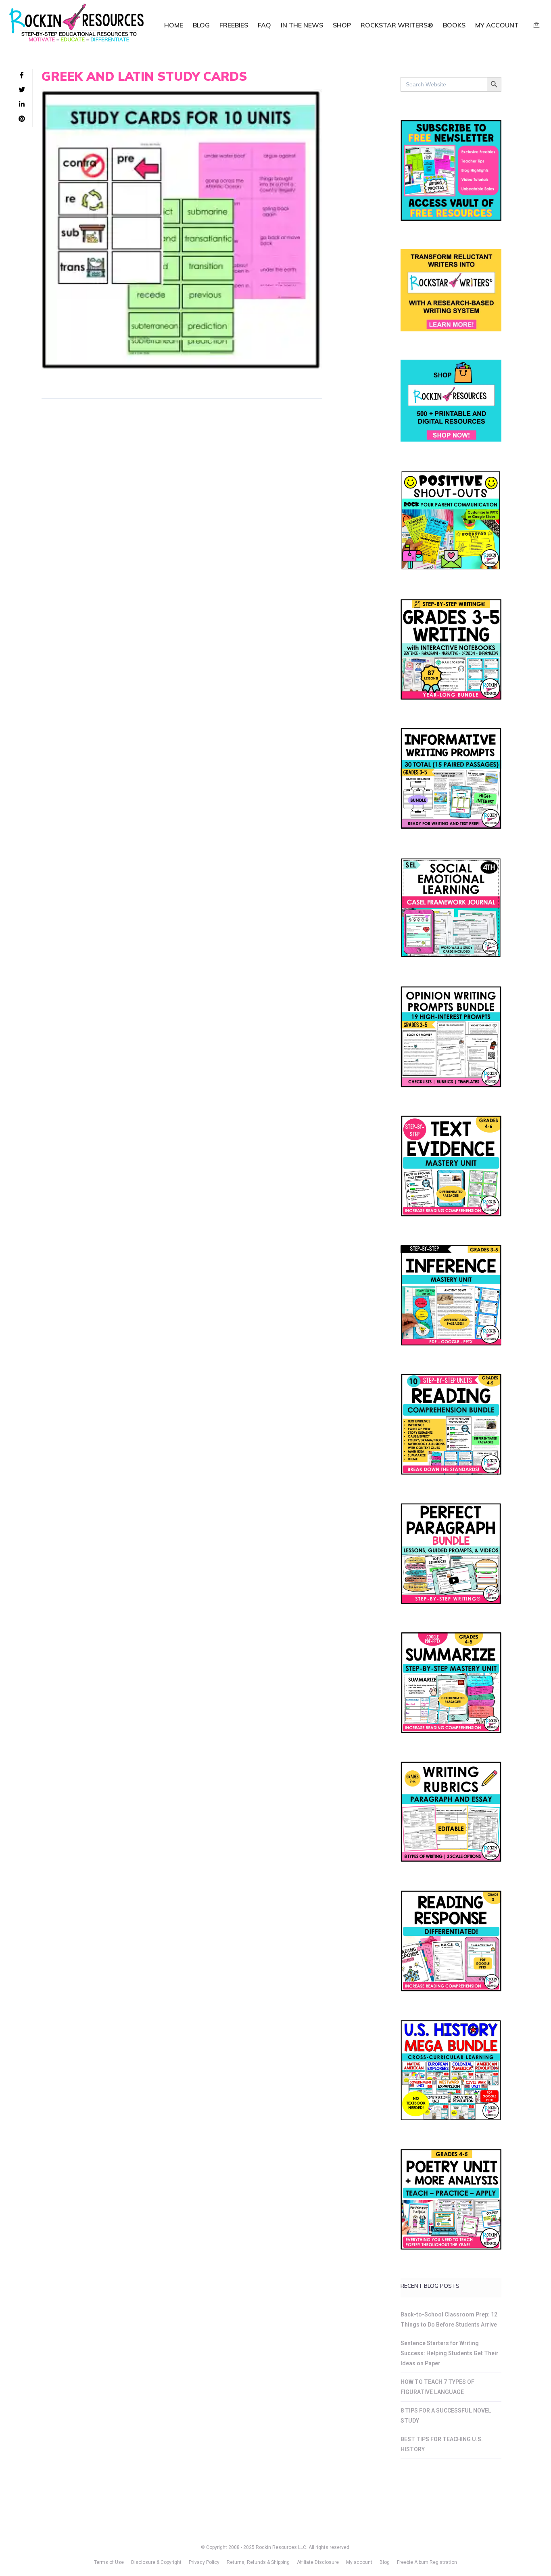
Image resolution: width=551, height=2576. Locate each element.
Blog (201, 25)
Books (454, 25)
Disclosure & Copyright (156, 2562)
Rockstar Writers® (397, 25)
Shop (342, 25)
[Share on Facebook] (22, 75)
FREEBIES (234, 25)
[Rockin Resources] (77, 24)
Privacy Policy (204, 2562)
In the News (302, 25)
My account (497, 25)
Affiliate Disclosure (318, 2562)
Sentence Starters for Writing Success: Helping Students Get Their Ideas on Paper (450, 2353)
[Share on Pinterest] (22, 119)
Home (174, 25)
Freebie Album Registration (427, 2562)
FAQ (264, 25)
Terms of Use (109, 2562)
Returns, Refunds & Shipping (258, 2562)
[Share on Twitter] (22, 90)
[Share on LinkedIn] (22, 105)
